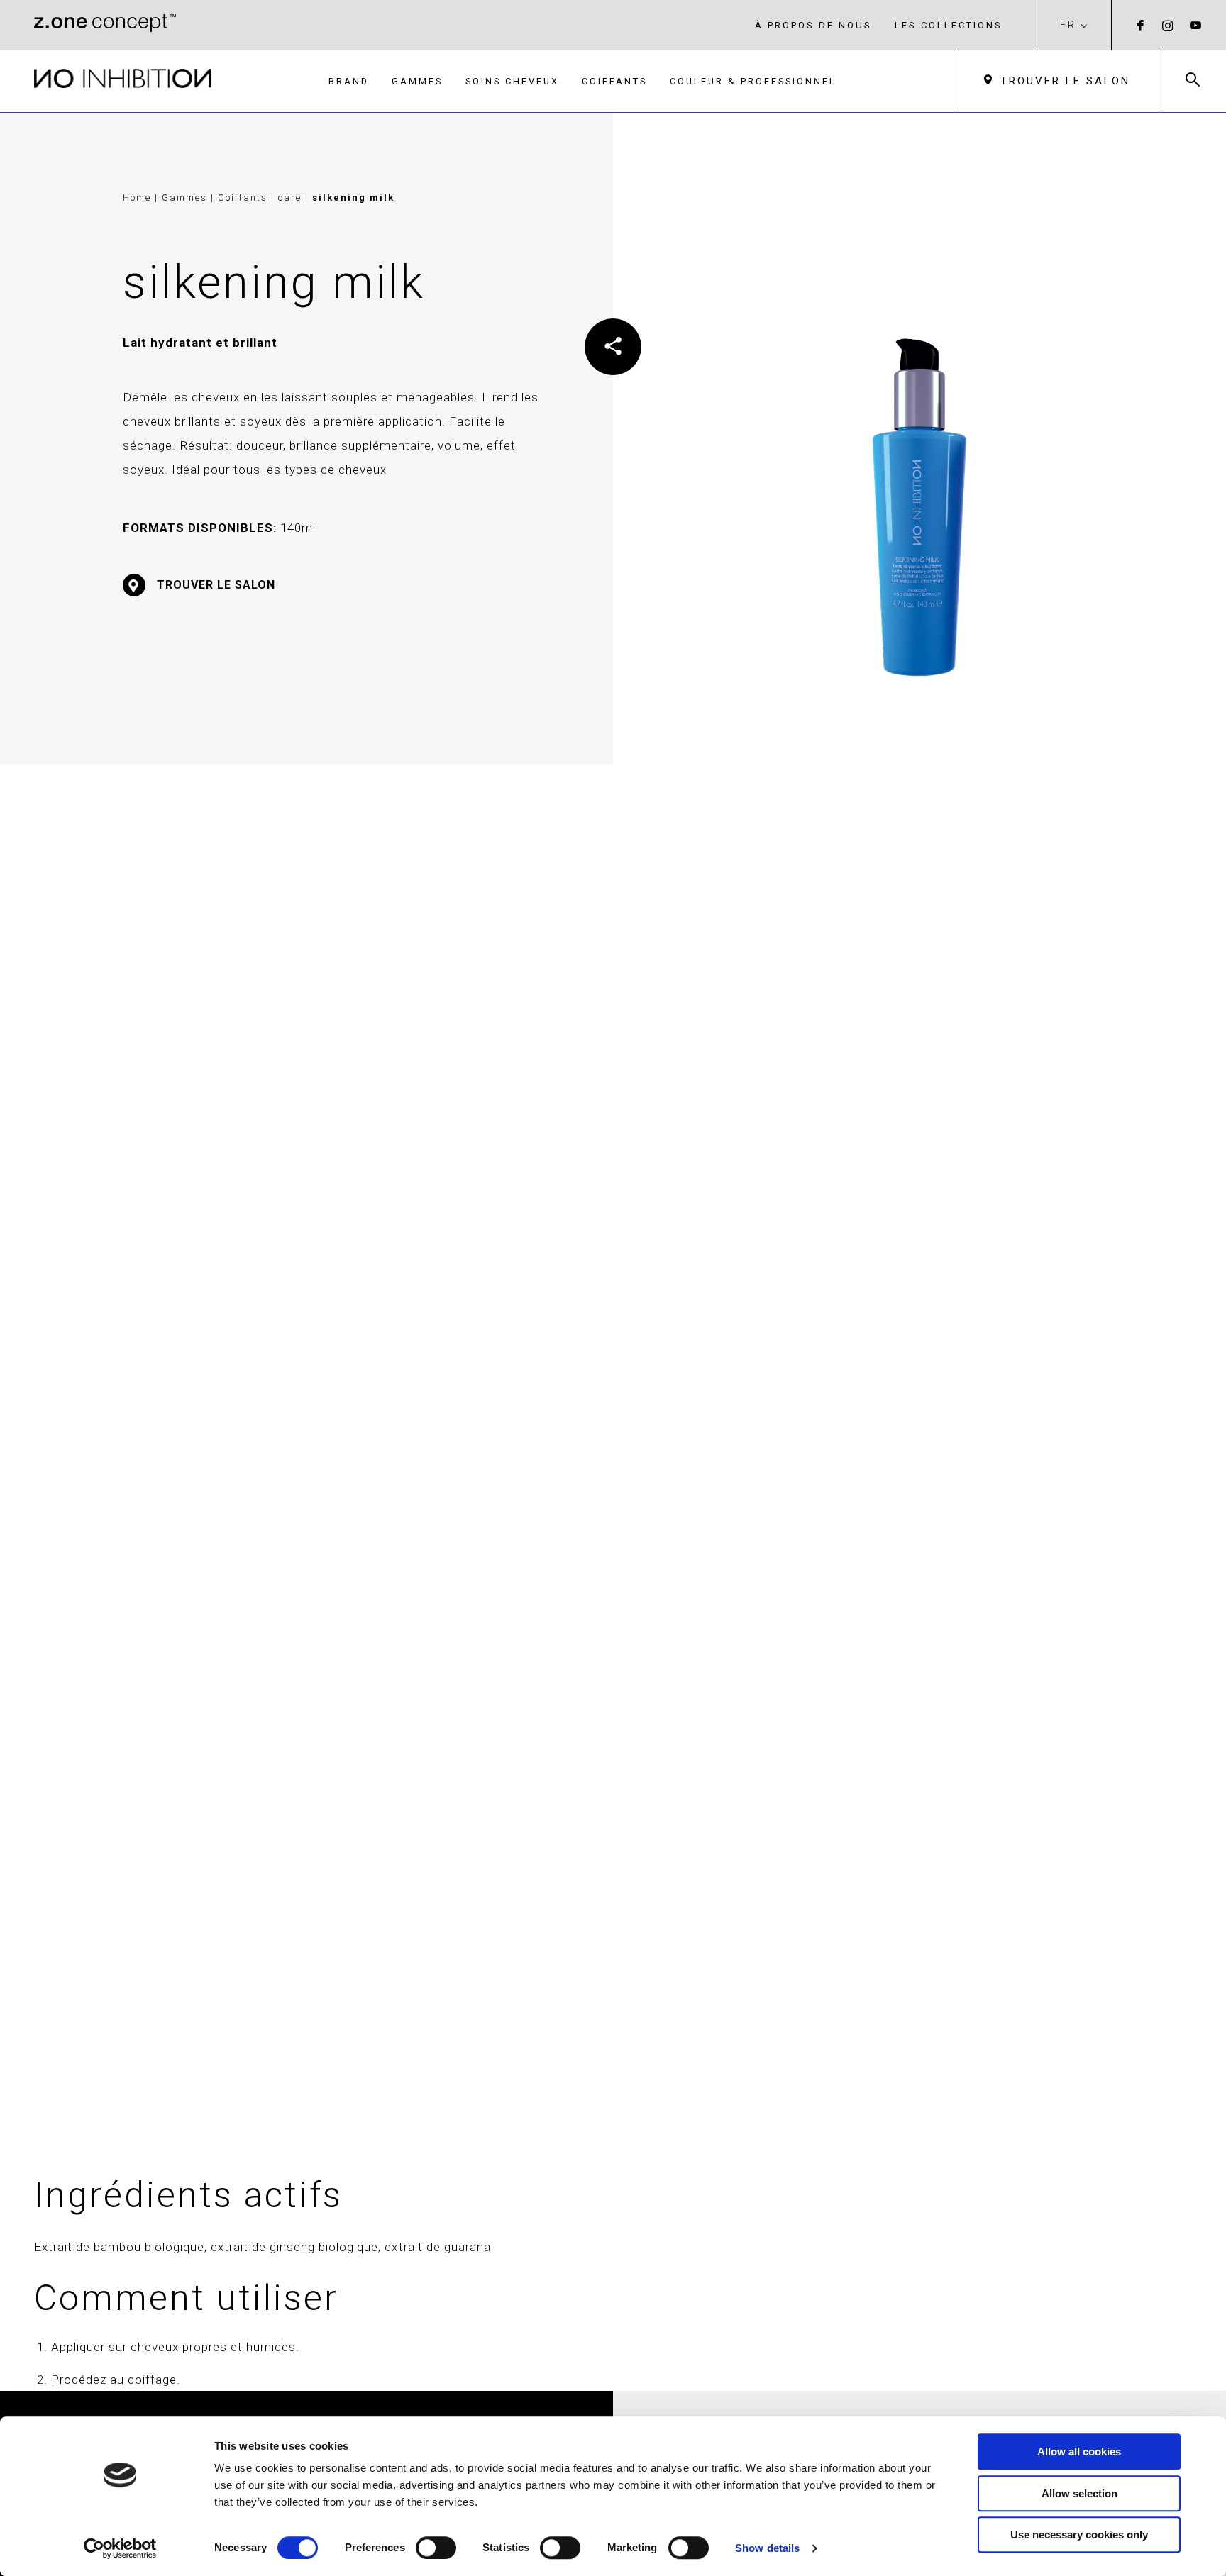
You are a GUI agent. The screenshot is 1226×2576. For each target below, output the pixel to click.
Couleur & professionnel (753, 81)
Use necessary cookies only (1079, 2535)
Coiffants (614, 81)
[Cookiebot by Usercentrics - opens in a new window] (120, 2548)
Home (137, 198)
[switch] (436, 2548)
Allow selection (1079, 2493)
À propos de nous (813, 25)
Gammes (417, 81)
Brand (349, 81)
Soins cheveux (512, 81)
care (292, 198)
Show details (767, 2548)
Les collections (949, 25)
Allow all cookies (1079, 2452)
